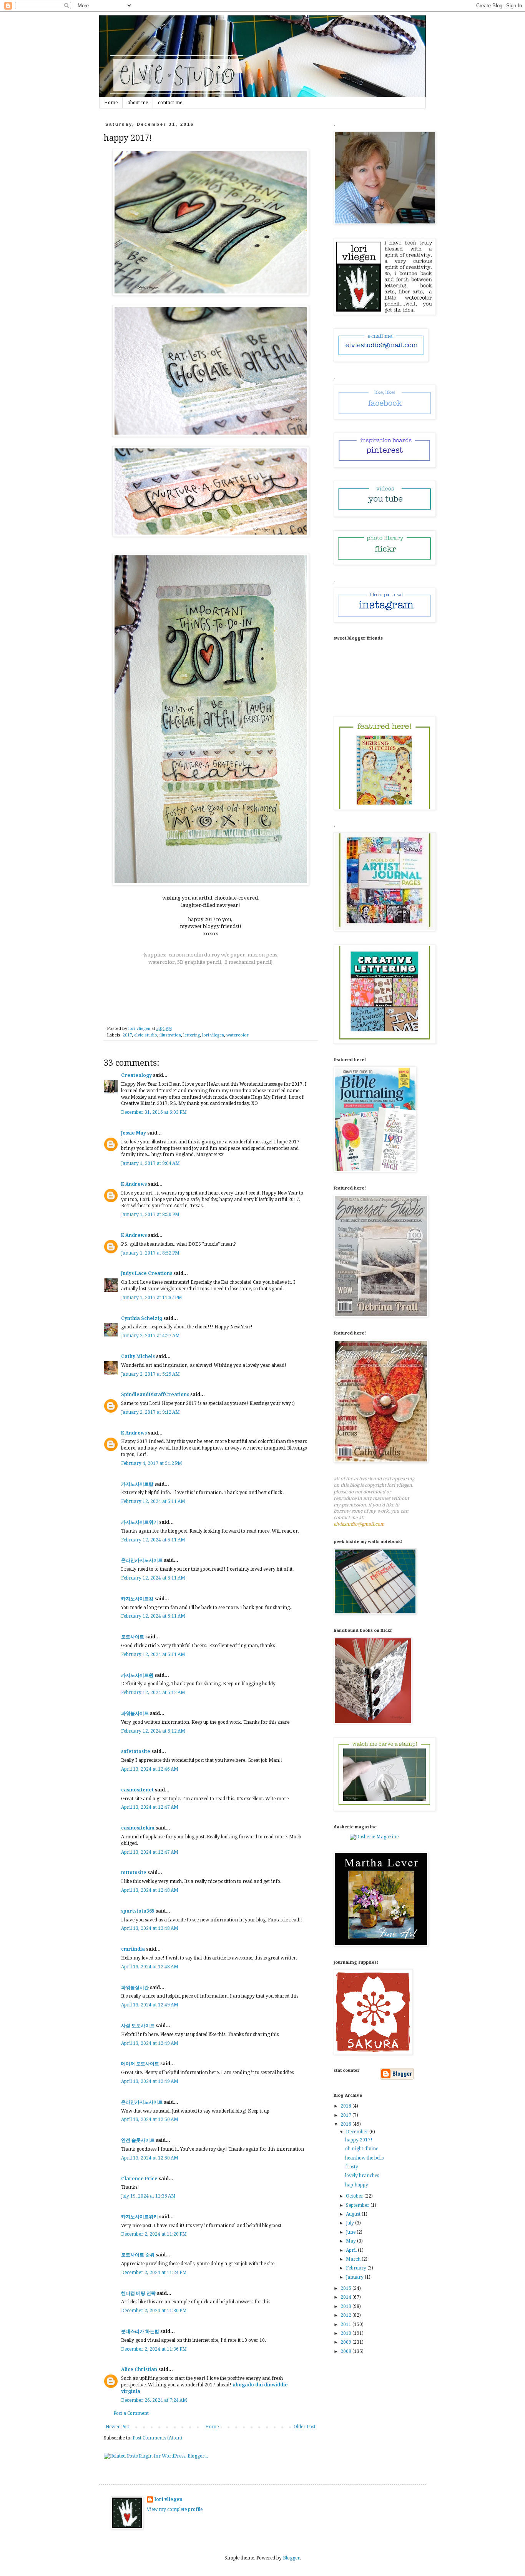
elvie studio (146, 1035)
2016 (346, 2124)
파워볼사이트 (135, 1713)
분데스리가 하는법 (140, 2331)
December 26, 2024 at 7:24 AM (154, 2400)
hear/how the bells (364, 2158)
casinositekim (138, 1828)
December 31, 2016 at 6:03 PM (154, 1112)
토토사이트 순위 (138, 2255)
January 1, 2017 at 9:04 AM (150, 1163)
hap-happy (357, 2185)
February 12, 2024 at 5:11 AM (153, 1501)
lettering (192, 1035)
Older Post (305, 2427)
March (354, 2259)
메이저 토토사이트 (140, 2064)
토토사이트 (133, 1637)
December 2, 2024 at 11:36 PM (154, 2349)
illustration (170, 1035)
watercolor (238, 1035)
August (354, 2214)
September (358, 2205)
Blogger (291, 2558)
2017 (127, 1035)
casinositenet (137, 1790)
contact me (170, 103)
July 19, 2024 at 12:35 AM (148, 2196)
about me (138, 103)
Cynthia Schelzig (142, 1318)
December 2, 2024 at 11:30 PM (154, 2311)
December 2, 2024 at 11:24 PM (154, 2273)
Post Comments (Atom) (157, 2438)
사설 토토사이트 (138, 2026)
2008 (346, 2351)
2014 (346, 2297)
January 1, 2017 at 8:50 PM (150, 1215)
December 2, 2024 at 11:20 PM (154, 2234)
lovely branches (362, 2176)
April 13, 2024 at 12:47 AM (150, 1807)
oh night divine (362, 2149)
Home (111, 103)
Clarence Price (139, 2179)
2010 (346, 2333)
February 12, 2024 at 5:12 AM (153, 1693)
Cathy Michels (138, 1356)
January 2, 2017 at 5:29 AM (150, 1374)
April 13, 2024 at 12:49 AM (150, 2005)
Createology (136, 1075)
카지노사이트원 (137, 1675)
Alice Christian (139, 2369)
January (355, 2277)
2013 (346, 2306)
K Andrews (134, 1184)
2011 (346, 2324)
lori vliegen (213, 1035)
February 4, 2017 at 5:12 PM (152, 1463)
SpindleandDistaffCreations (155, 1395)
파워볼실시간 (135, 1988)
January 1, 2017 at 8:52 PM (150, 1253)
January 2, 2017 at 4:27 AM (150, 1336)
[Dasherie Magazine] (374, 1837)
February (357, 2268)
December (358, 2132)
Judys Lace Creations (147, 1273)
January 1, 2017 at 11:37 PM (152, 1298)
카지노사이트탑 (137, 1484)
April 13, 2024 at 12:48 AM (150, 1890)
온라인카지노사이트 (142, 1560)
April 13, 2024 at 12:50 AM (150, 2119)
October (355, 2196)
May (351, 2241)
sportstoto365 (138, 1911)
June (351, 2232)
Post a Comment (131, 2413)
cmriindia (133, 1949)
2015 (346, 2288)
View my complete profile (175, 2509)
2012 (346, 2315)
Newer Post (118, 2427)
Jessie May (134, 1133)
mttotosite (134, 1873)
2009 (346, 2342)
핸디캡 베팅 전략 (138, 2293)
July (351, 2223)
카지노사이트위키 (140, 1522)
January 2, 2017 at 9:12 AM (150, 1412)
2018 (346, 2106)
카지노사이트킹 (137, 1599)
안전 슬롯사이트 (138, 2140)
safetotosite (136, 1751)
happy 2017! (359, 2140)
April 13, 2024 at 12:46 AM (150, 1769)
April (352, 2250)
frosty (352, 2167)
